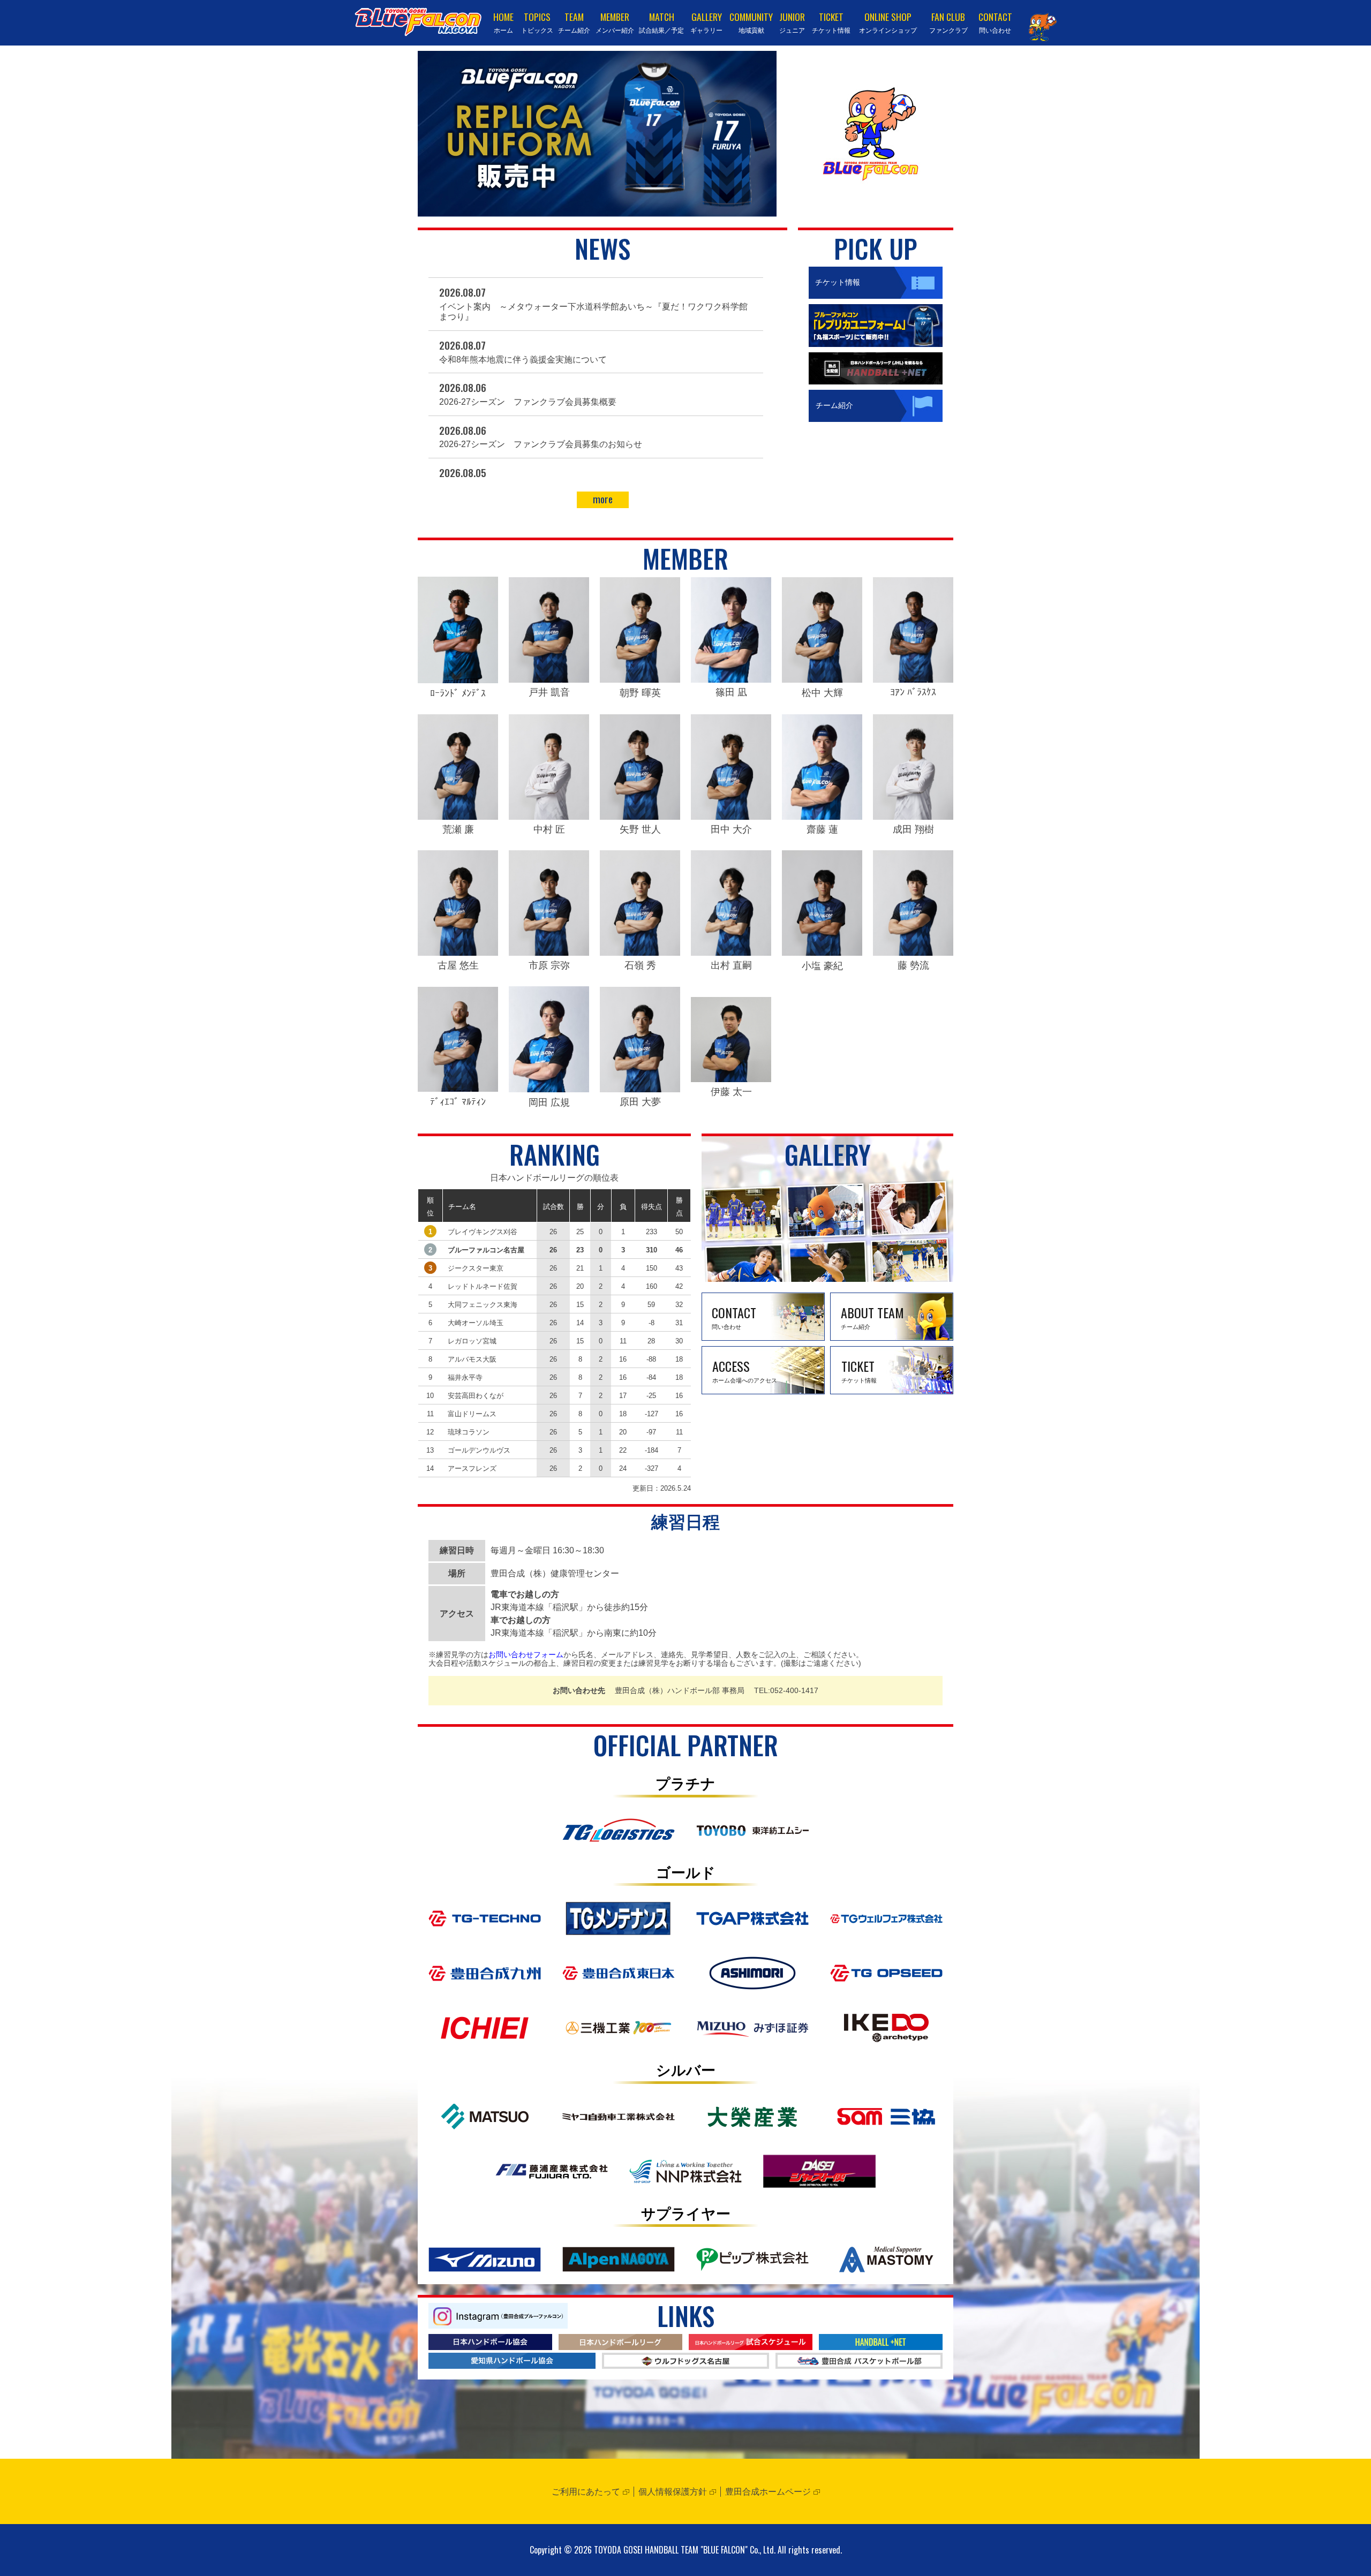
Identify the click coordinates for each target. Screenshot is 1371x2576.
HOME (503, 22)
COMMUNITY (751, 22)
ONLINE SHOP (888, 22)
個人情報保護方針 (673, 2492)
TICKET (831, 22)
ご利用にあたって (586, 2492)
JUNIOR (792, 22)
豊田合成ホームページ (768, 2492)
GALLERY (706, 22)
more (603, 499)
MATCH (661, 22)
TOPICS (537, 22)
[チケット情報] (876, 270)
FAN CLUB (948, 22)
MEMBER (615, 22)
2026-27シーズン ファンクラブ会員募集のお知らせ (541, 444)
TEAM (574, 22)
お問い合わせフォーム (526, 1655)
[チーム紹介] (876, 394)
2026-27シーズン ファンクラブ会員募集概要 (528, 402)
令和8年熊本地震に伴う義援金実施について (523, 360)
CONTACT (995, 22)
